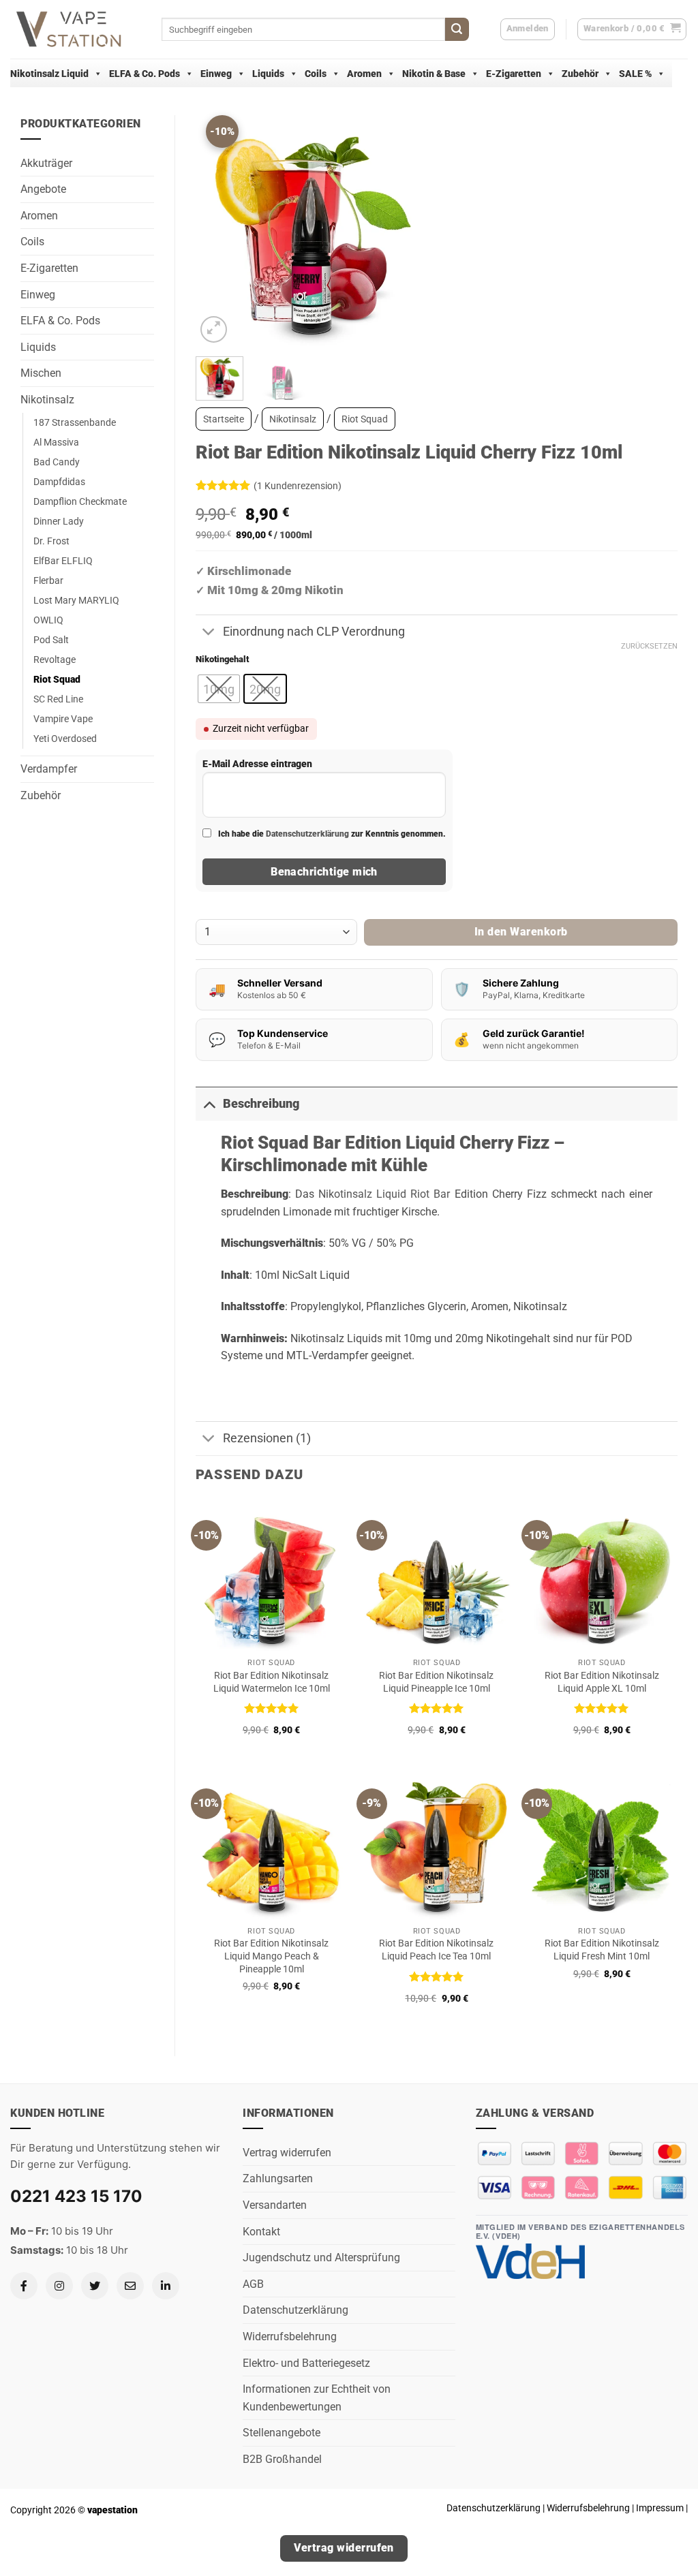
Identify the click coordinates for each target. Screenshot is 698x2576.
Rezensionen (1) (267, 1438)
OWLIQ (48, 620)
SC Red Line (58, 699)
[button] (632, 29)
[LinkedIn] (166, 2286)
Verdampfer (49, 769)
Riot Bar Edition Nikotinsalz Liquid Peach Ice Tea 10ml (436, 1950)
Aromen (364, 74)
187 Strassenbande (75, 423)
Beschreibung (261, 1104)
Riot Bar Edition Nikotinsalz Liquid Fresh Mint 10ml (602, 1950)
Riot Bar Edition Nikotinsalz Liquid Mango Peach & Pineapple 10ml (271, 1956)
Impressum (660, 2508)
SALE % (635, 74)
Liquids (268, 74)
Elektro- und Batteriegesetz (306, 2363)
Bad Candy (57, 462)
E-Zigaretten (514, 74)
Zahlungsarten (278, 2178)
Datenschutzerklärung (307, 834)
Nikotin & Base (434, 74)
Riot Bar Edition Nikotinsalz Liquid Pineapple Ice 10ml (436, 1682)
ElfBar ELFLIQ (63, 561)
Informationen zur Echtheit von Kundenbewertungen (317, 2398)
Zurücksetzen (649, 646)
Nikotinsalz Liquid (49, 74)
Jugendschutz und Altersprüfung (321, 2257)
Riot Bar (430, 1194)
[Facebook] (24, 2286)
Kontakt (261, 2232)
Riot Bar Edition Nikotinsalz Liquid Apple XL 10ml (602, 1682)
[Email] (130, 2286)
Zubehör (580, 74)
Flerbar (48, 581)
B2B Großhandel (282, 2459)
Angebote (43, 189)
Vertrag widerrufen (287, 2153)
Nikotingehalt (222, 659)
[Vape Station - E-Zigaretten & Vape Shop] (76, 29)
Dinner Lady (59, 522)
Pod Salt (51, 640)
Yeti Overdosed (65, 739)
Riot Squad (57, 680)
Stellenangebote (282, 2433)
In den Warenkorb (521, 932)
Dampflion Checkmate (80, 502)
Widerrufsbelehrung (290, 2337)
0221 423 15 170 (76, 2196)
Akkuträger (46, 163)
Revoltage (55, 660)
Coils (316, 74)
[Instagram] (59, 2286)
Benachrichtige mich (324, 872)
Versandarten (275, 2205)
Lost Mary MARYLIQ (76, 601)
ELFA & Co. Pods (145, 74)
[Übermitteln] (457, 29)
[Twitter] (95, 2286)
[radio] (219, 689)
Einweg (216, 74)
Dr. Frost (51, 541)
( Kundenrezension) (298, 486)
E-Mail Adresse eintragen (257, 764)
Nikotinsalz (47, 400)
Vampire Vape (63, 719)
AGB (253, 2284)
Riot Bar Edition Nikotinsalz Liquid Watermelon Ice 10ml (272, 1682)
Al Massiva (56, 443)
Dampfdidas (59, 482)
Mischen (41, 373)
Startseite (224, 419)
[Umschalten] (209, 633)
